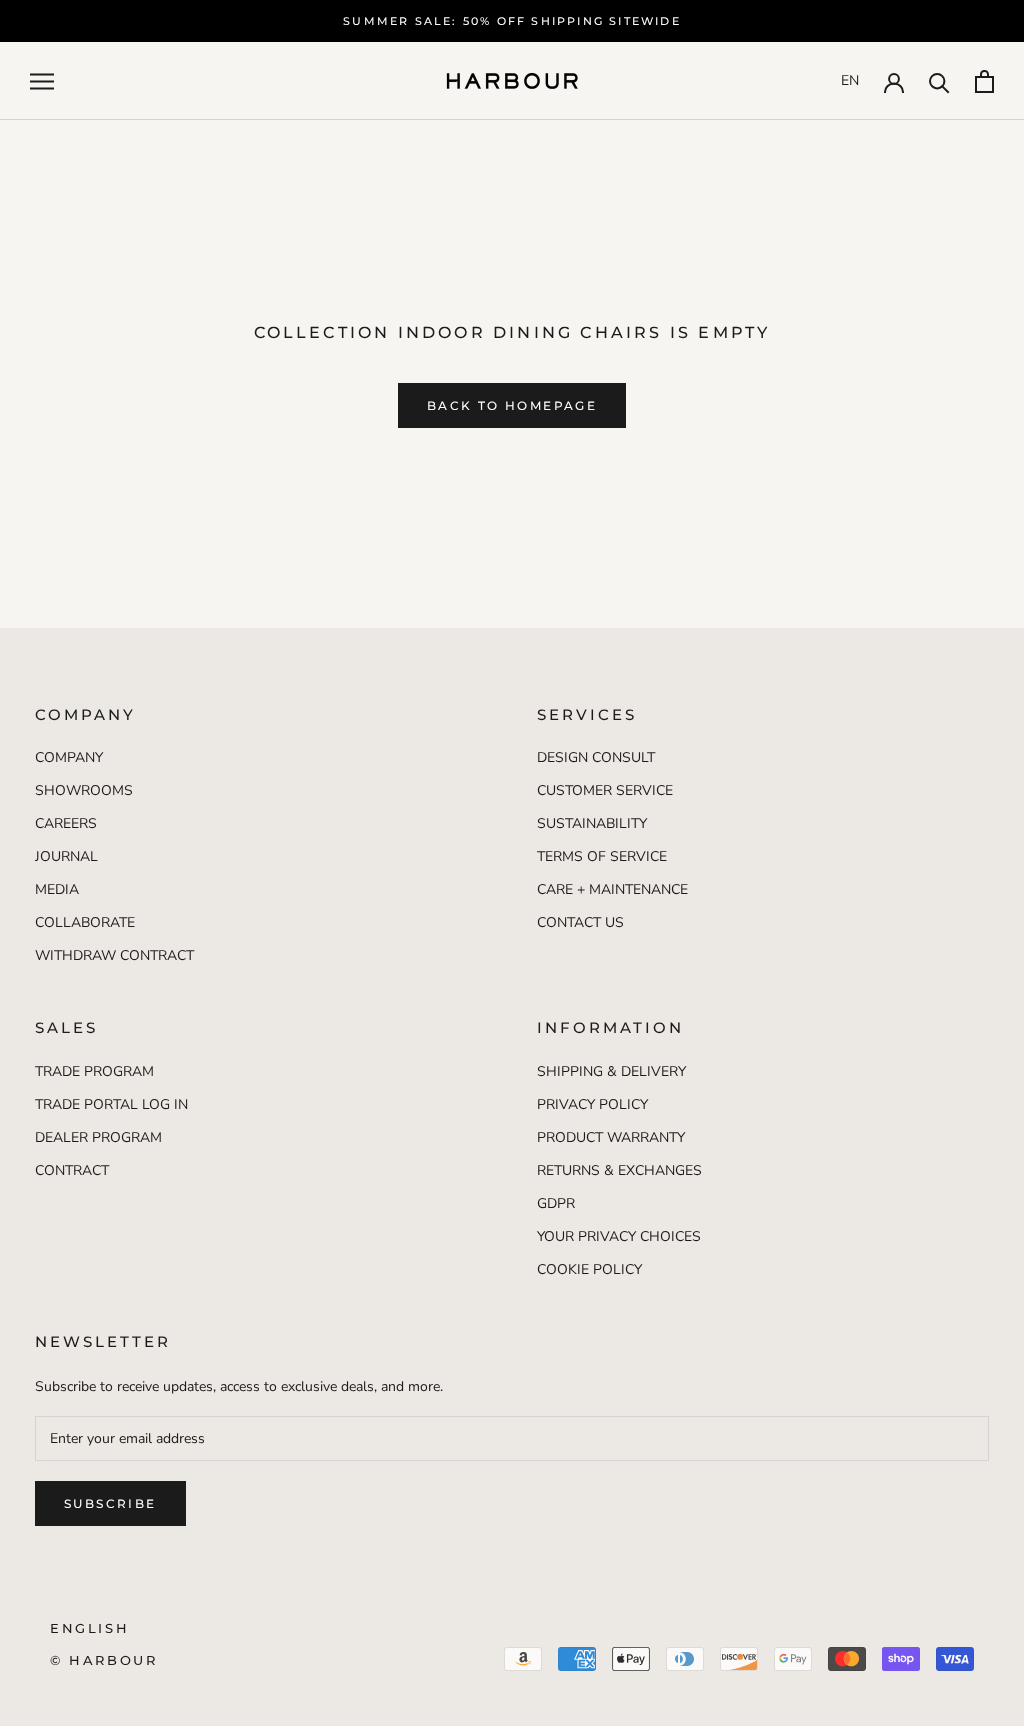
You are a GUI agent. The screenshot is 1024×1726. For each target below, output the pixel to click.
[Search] (939, 81)
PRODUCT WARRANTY (611, 1137)
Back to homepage (512, 405)
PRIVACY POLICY (592, 1104)
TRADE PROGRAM (94, 1071)
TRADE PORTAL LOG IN (111, 1104)
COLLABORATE (85, 922)
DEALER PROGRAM (98, 1137)
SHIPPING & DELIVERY (611, 1071)
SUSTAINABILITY (592, 823)
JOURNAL (66, 856)
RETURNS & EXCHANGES (619, 1170)
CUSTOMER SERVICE (605, 790)
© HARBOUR (103, 1660)
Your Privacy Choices (619, 1236)
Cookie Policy (589, 1269)
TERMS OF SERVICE (602, 856)
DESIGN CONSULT (596, 757)
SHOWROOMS (84, 790)
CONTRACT (72, 1170)
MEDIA (57, 889)
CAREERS (66, 823)
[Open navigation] (42, 81)
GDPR (556, 1203)
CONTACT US (580, 922)
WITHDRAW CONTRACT (114, 955)
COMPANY (69, 757)
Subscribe (110, 1503)
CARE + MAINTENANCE (612, 889)
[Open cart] (984, 81)
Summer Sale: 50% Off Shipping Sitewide (512, 21)
